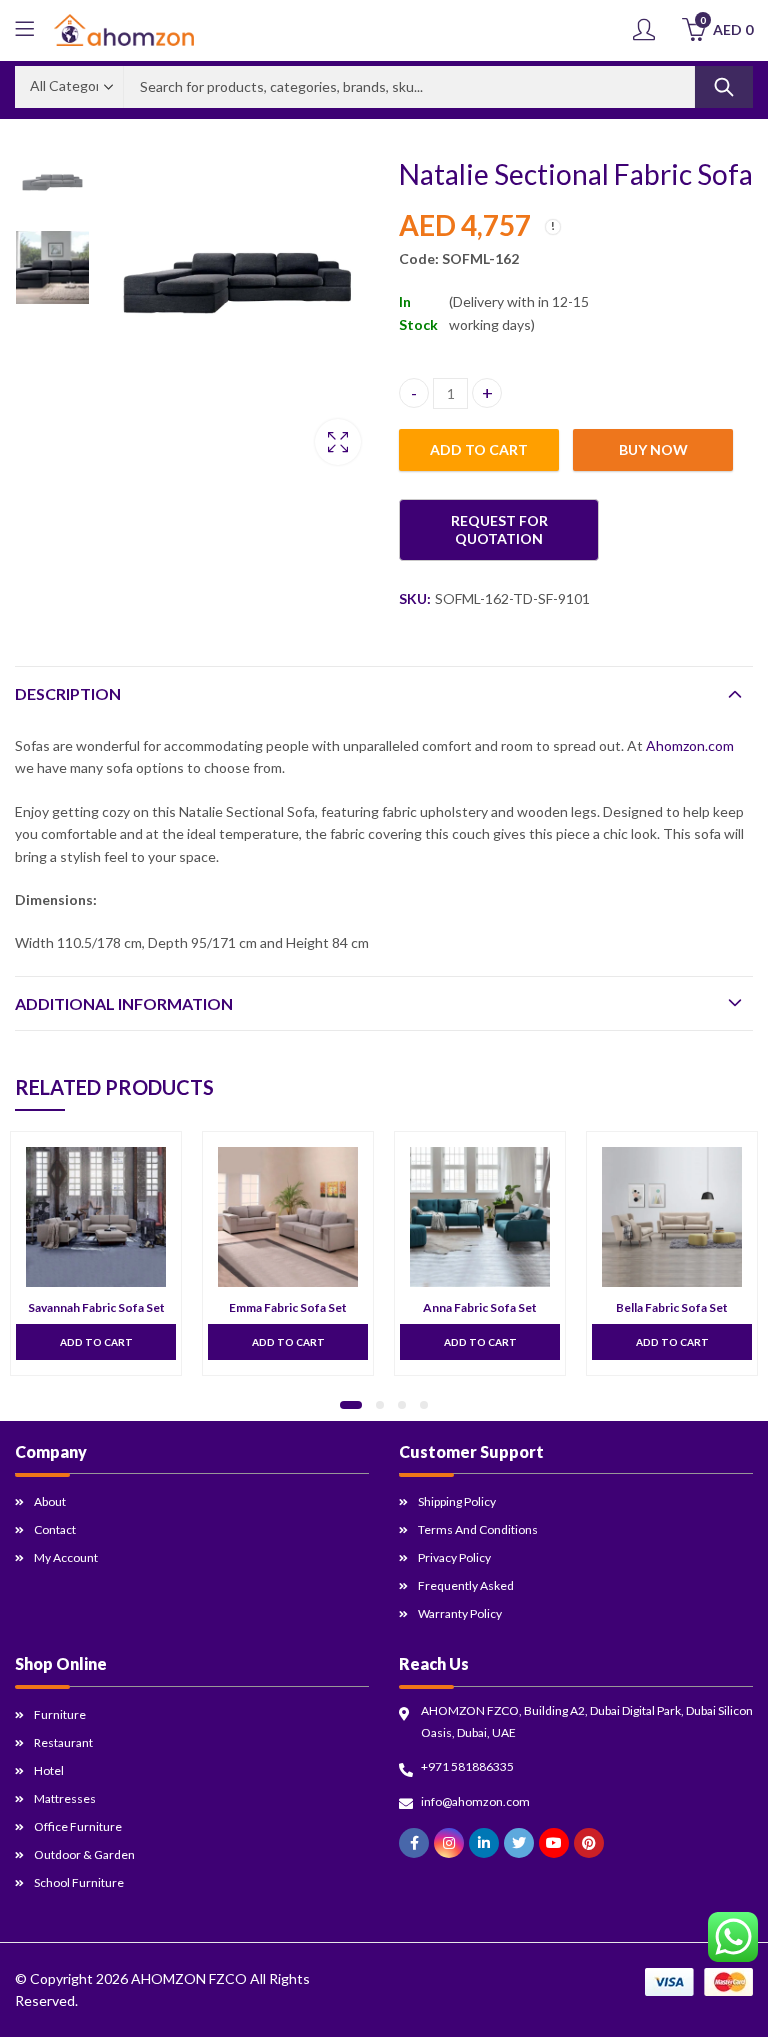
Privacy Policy (454, 1557)
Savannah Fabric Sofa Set (96, 1307)
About (50, 1501)
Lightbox (338, 442)
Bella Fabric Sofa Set (672, 1307)
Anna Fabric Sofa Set (480, 1307)
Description (68, 693)
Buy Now (653, 449)
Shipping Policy (457, 1501)
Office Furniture (78, 1826)
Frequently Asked (466, 1585)
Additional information (124, 1003)
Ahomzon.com (690, 745)
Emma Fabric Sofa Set (288, 1307)
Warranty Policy (460, 1613)
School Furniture (79, 1882)
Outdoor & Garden (84, 1854)
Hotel (49, 1770)
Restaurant (63, 1742)
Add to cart (479, 449)
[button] (351, 1405)
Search (724, 87)
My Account (66, 1557)
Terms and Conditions (478, 1529)
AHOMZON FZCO (189, 1978)
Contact (55, 1529)
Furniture (60, 1714)
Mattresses (65, 1798)
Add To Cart (96, 1342)
